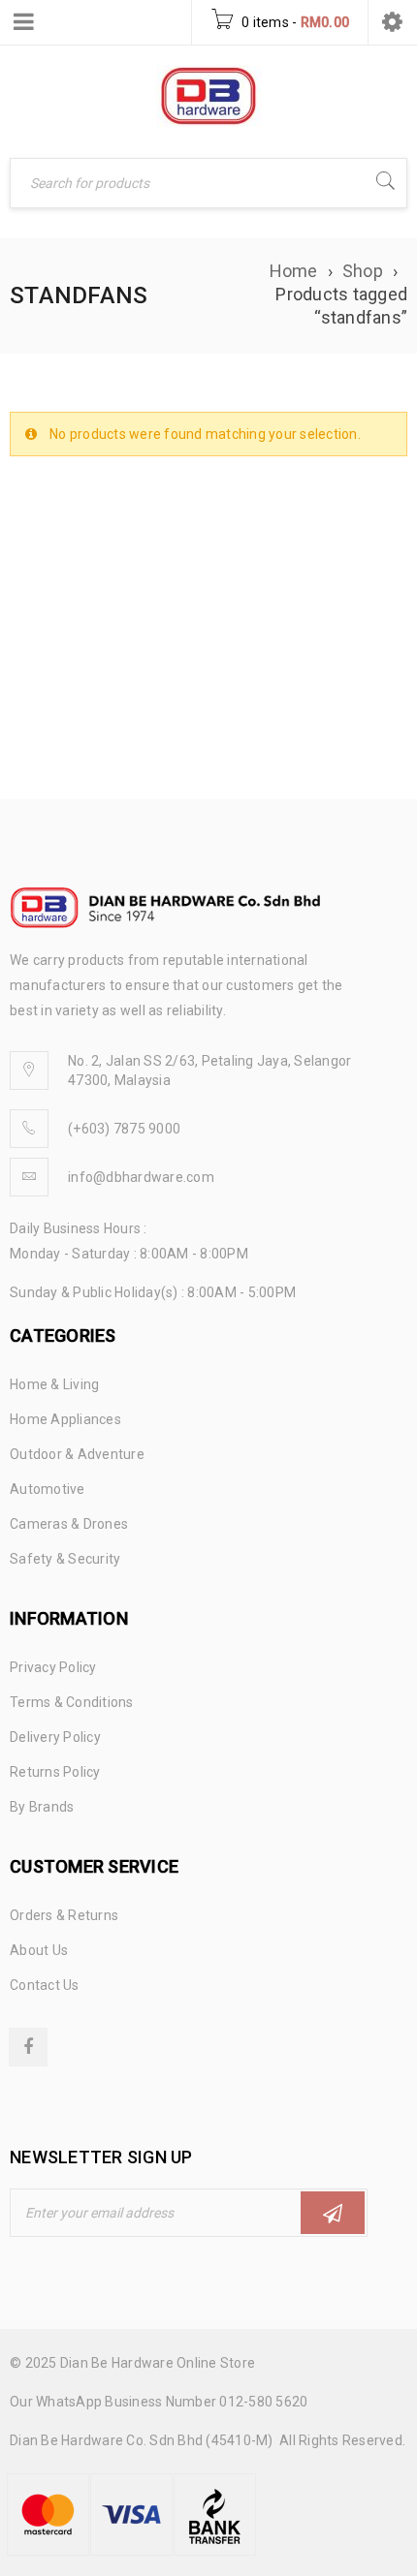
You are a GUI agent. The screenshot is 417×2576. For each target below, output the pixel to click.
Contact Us (45, 1985)
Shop (363, 271)
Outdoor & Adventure (77, 1454)
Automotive (48, 1489)
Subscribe (333, 2213)
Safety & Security (65, 1559)
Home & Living (54, 1384)
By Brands (42, 1807)
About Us (39, 1950)
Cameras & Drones (69, 1524)
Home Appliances (65, 1419)
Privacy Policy (53, 1667)
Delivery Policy (55, 1737)
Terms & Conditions (72, 1702)
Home (294, 271)
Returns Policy (55, 1772)
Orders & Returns (64, 1915)
